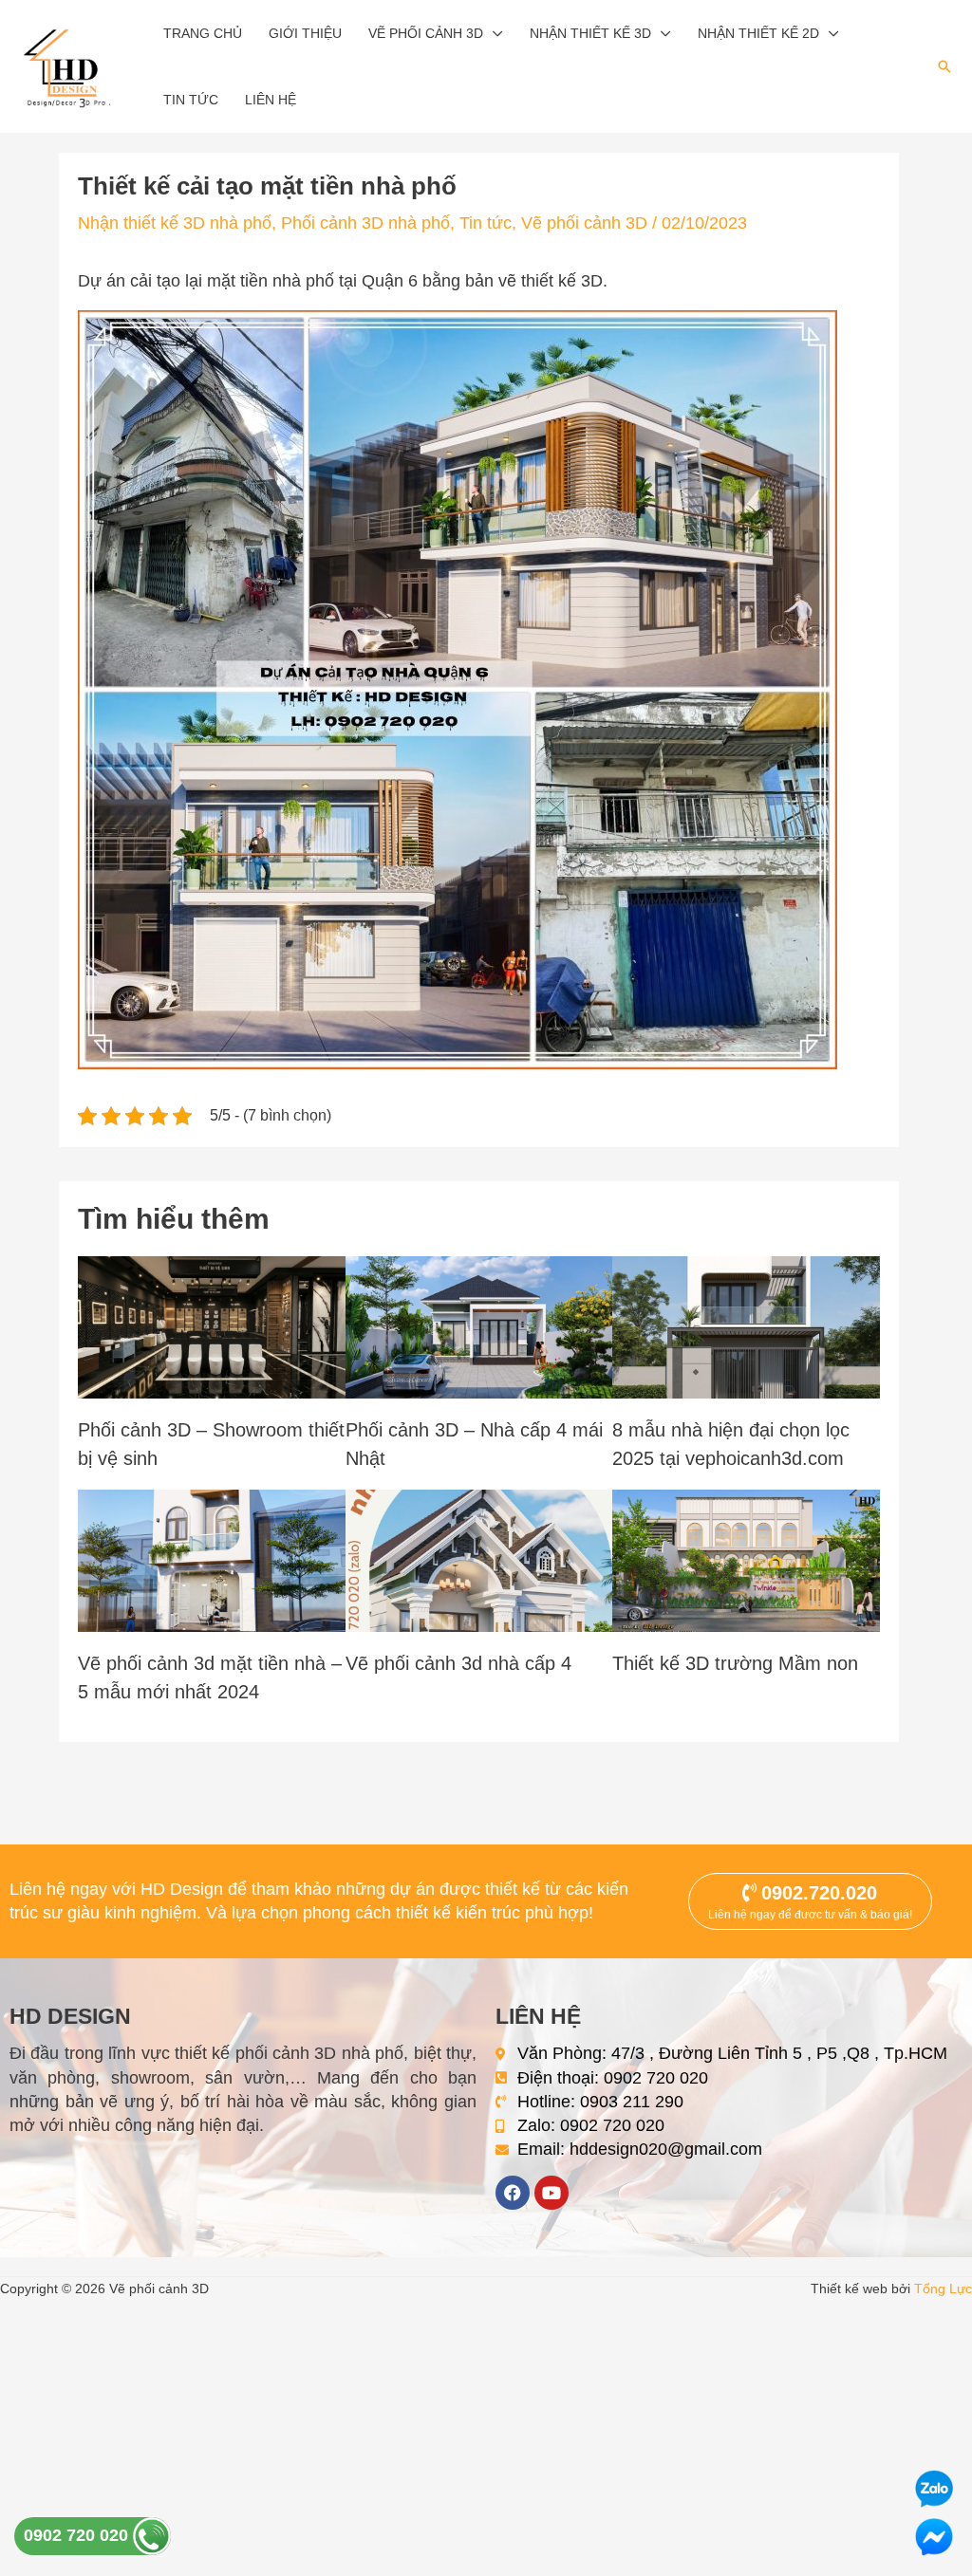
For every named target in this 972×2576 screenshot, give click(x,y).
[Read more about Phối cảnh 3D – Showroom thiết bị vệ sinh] (212, 1325)
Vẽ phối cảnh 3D (426, 33)
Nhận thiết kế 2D (758, 33)
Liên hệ (271, 100)
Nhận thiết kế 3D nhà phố (175, 223)
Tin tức (191, 100)
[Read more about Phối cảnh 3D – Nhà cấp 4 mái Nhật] (479, 1325)
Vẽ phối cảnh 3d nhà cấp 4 (458, 1663)
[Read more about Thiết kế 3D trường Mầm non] (746, 1559)
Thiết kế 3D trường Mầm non (735, 1663)
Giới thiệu (305, 33)
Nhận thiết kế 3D (590, 33)
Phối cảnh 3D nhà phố (365, 223)
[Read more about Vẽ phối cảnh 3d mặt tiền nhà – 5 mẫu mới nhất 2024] (212, 1559)
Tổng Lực (943, 2289)
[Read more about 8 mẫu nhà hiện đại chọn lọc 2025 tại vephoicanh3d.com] (746, 1325)
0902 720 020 (78, 2535)
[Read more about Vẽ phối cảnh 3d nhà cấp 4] (479, 1559)
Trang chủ (203, 33)
